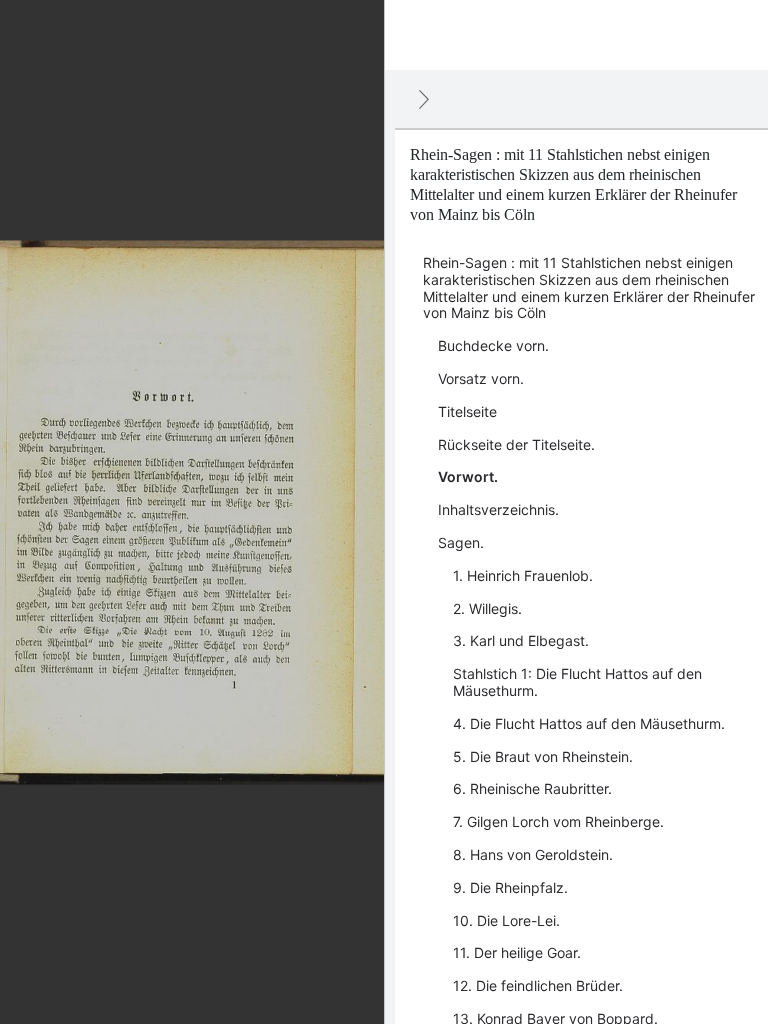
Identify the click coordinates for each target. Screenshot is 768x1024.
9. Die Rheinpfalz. (510, 887)
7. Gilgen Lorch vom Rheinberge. (558, 821)
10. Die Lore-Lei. (506, 920)
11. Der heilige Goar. (517, 952)
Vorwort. (468, 476)
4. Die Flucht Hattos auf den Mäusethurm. (589, 723)
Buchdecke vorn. (493, 345)
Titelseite (467, 411)
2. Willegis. (487, 608)
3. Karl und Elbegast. (521, 640)
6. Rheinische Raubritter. (532, 788)
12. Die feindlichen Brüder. (538, 985)
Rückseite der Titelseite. (516, 444)
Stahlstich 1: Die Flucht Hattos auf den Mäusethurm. (577, 682)
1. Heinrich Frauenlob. (523, 575)
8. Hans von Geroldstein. (533, 854)
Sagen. (461, 542)
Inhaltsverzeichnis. (498, 509)
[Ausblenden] (424, 99)
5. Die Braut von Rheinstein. (543, 756)
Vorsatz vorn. (481, 378)
